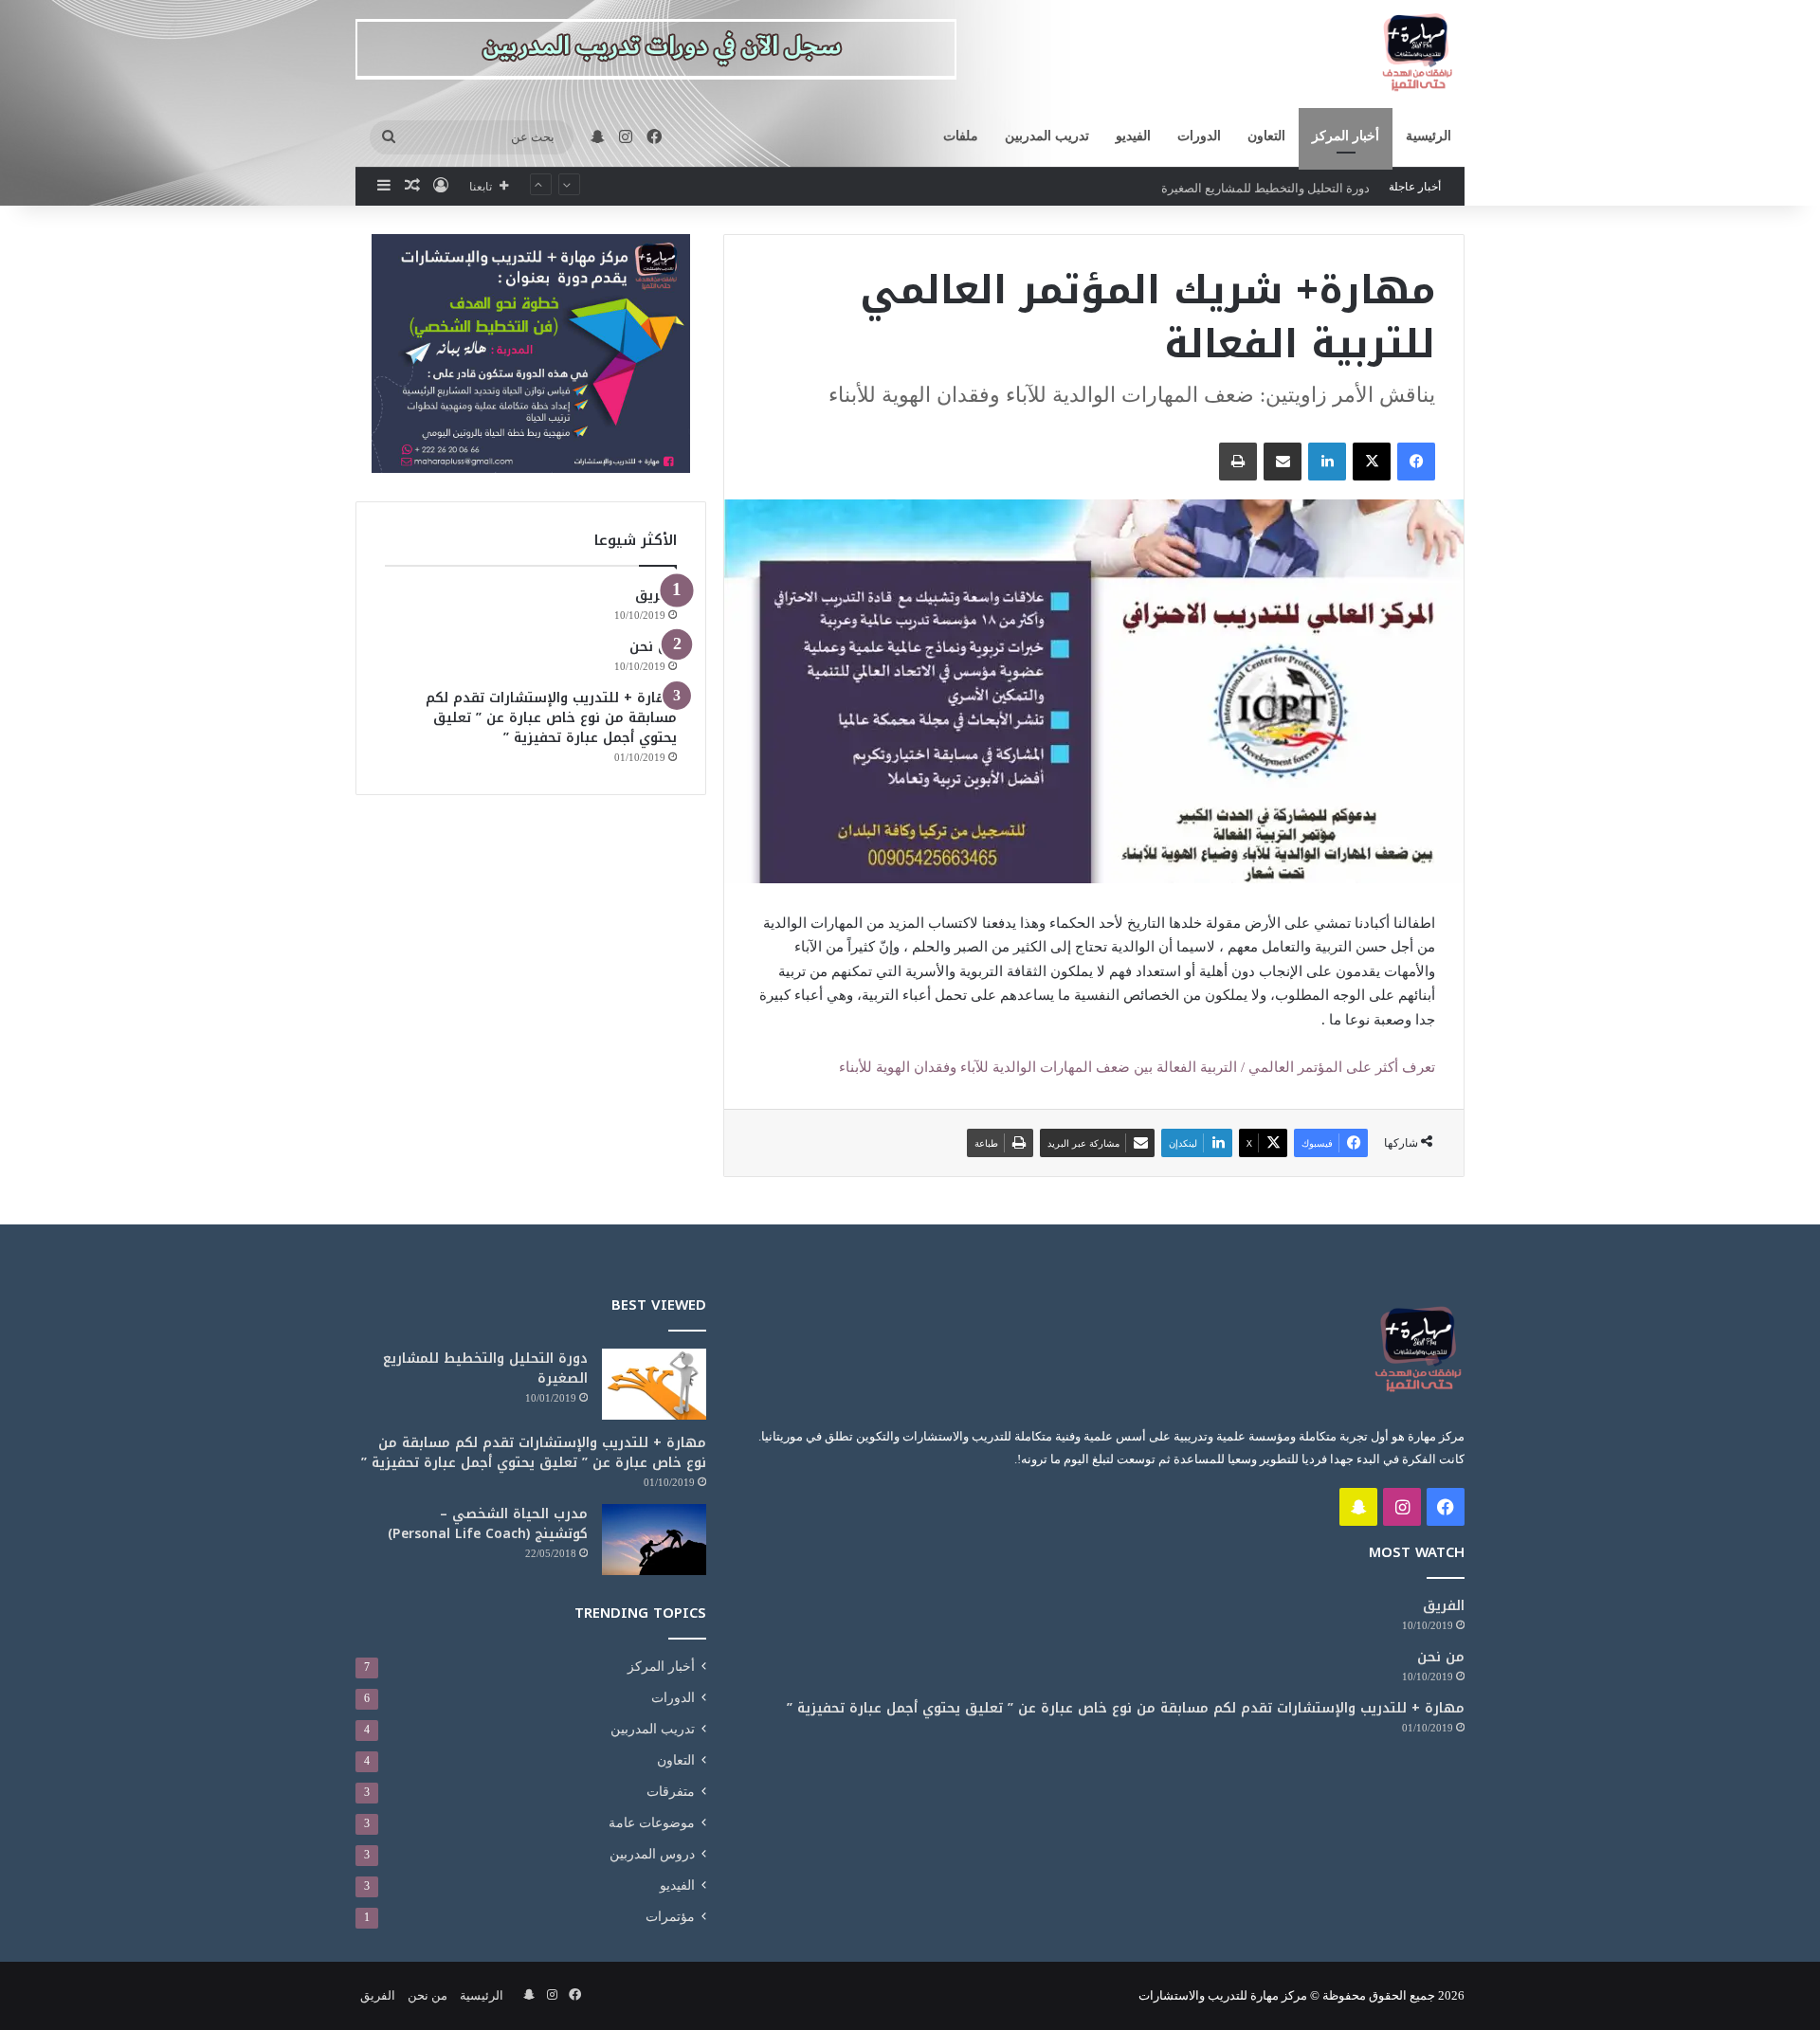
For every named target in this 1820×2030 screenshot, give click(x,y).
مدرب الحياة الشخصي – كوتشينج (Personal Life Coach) (488, 1524)
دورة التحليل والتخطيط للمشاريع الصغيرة (1265, 186)
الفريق (656, 596)
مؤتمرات (670, 1917)
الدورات (1199, 136)
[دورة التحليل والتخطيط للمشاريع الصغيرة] (654, 1384)
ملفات (961, 136)
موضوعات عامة (652, 1823)
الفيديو (1133, 136)
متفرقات (671, 1792)
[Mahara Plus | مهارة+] (1417, 54)
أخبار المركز (1346, 136)
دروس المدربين (652, 1854)
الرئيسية (1429, 136)
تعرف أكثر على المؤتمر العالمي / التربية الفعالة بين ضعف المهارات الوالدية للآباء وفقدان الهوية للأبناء (1137, 1067)
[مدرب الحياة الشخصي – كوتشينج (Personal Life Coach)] (654, 1540)
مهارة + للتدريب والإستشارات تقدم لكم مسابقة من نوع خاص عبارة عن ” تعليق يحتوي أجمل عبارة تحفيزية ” (551, 718)
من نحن (653, 647)
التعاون (1266, 136)
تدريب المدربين (1047, 136)
